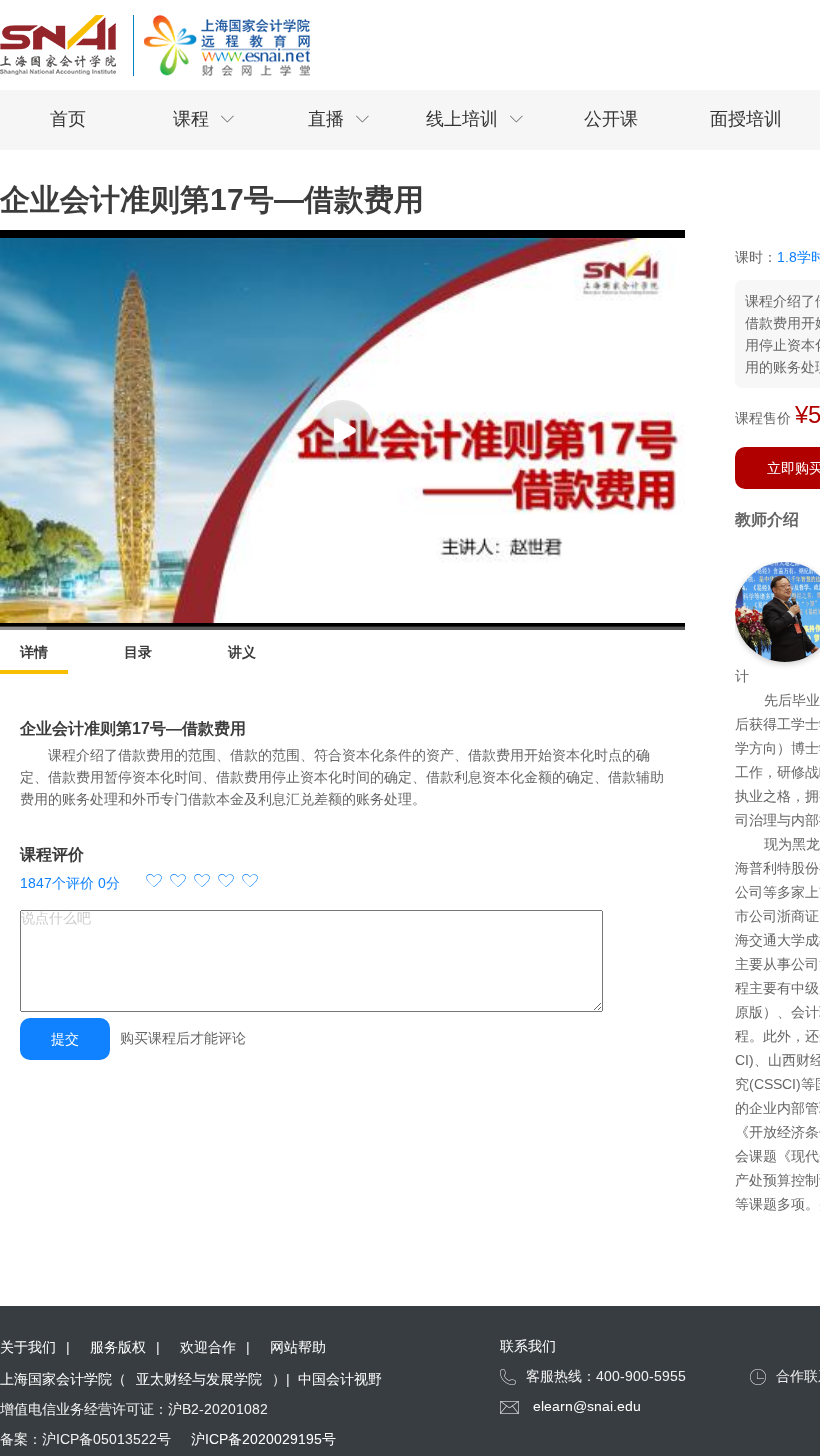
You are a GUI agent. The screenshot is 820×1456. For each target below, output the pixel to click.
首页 (68, 119)
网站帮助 (298, 1347)
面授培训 (746, 119)
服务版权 (118, 1347)
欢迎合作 (208, 1347)
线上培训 (475, 119)
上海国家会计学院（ (63, 1379)
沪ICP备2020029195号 (263, 1439)
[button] (202, 883)
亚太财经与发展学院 (199, 1379)
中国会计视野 (340, 1379)
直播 (339, 119)
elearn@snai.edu (587, 1406)
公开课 (611, 119)
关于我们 (28, 1347)
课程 (204, 119)
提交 (65, 1039)
